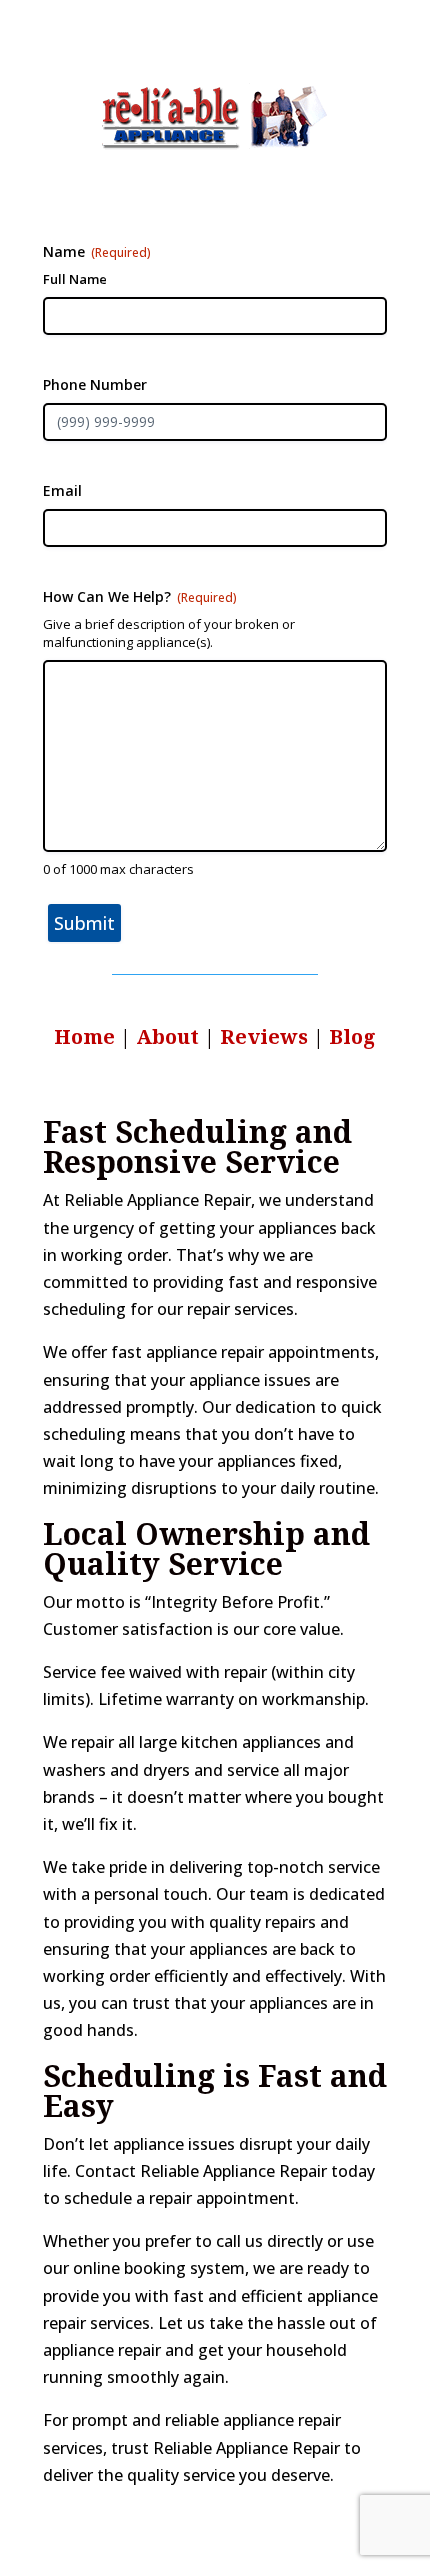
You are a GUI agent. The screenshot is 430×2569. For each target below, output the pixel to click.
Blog (352, 1036)
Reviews (264, 1036)
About (170, 1036)
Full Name (75, 279)
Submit (84, 923)
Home (84, 1036)
